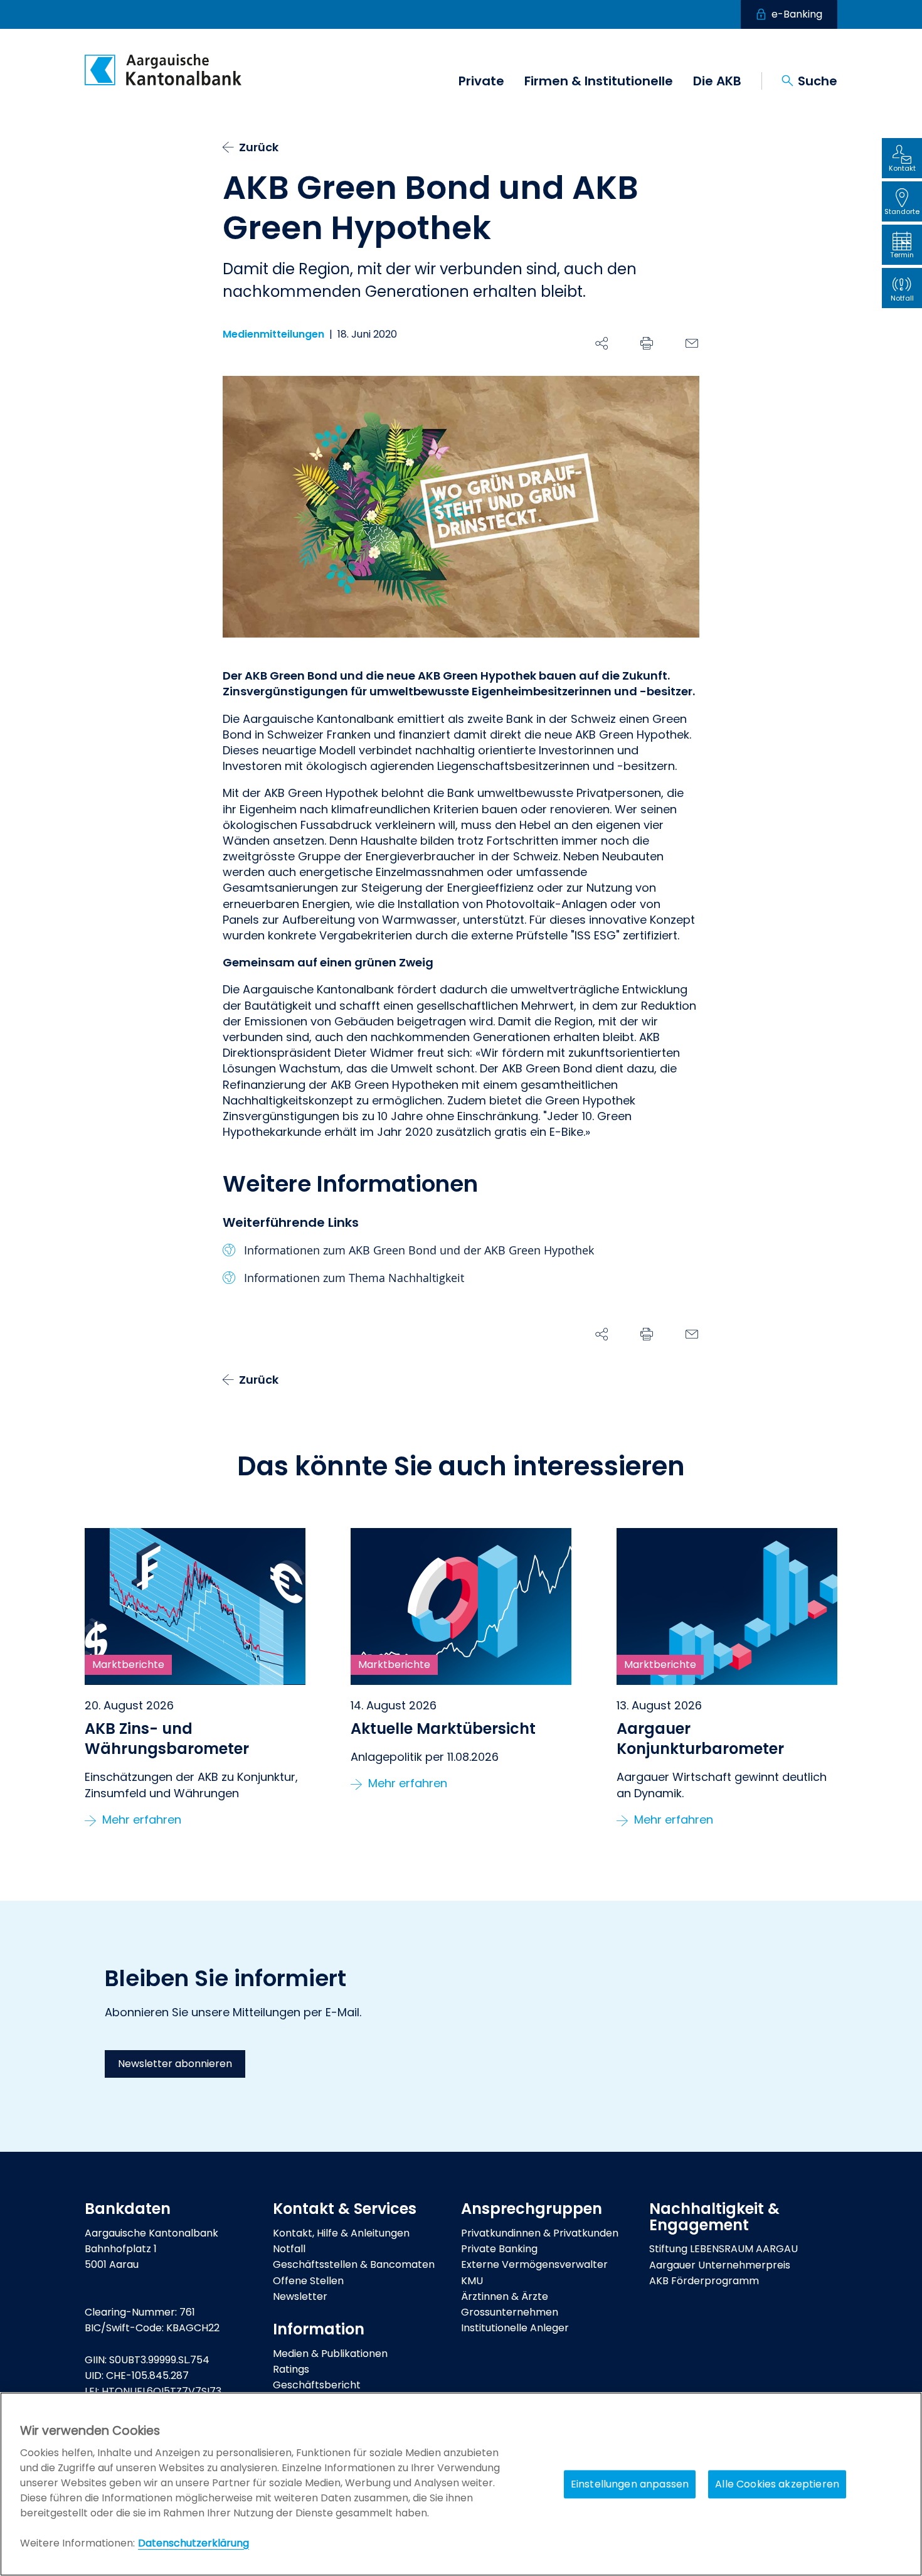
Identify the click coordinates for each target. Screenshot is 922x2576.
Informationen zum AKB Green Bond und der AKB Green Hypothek (419, 1250)
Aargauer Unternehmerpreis (720, 2265)
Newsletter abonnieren (175, 2064)
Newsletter (300, 2296)
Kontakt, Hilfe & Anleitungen (341, 2233)
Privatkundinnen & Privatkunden (540, 2233)
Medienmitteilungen (273, 334)
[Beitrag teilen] (601, 343)
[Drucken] (647, 343)
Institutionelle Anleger (515, 2328)
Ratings (291, 2369)
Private (481, 81)
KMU (472, 2281)
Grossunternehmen (510, 2312)
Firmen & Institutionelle (599, 81)
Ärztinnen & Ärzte (505, 2296)
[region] (461, 2484)
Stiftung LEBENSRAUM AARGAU (723, 2249)
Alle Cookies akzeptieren (777, 2484)
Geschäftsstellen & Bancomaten (354, 2264)
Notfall (289, 2249)
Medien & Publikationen (330, 2354)
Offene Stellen (308, 2281)
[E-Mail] (692, 343)
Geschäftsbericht (317, 2385)
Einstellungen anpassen (630, 2484)
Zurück (259, 147)
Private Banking (499, 2249)
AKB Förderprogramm (704, 2281)
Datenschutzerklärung (193, 2543)
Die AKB (717, 81)
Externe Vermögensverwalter (534, 2264)
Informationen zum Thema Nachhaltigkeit (354, 1278)
